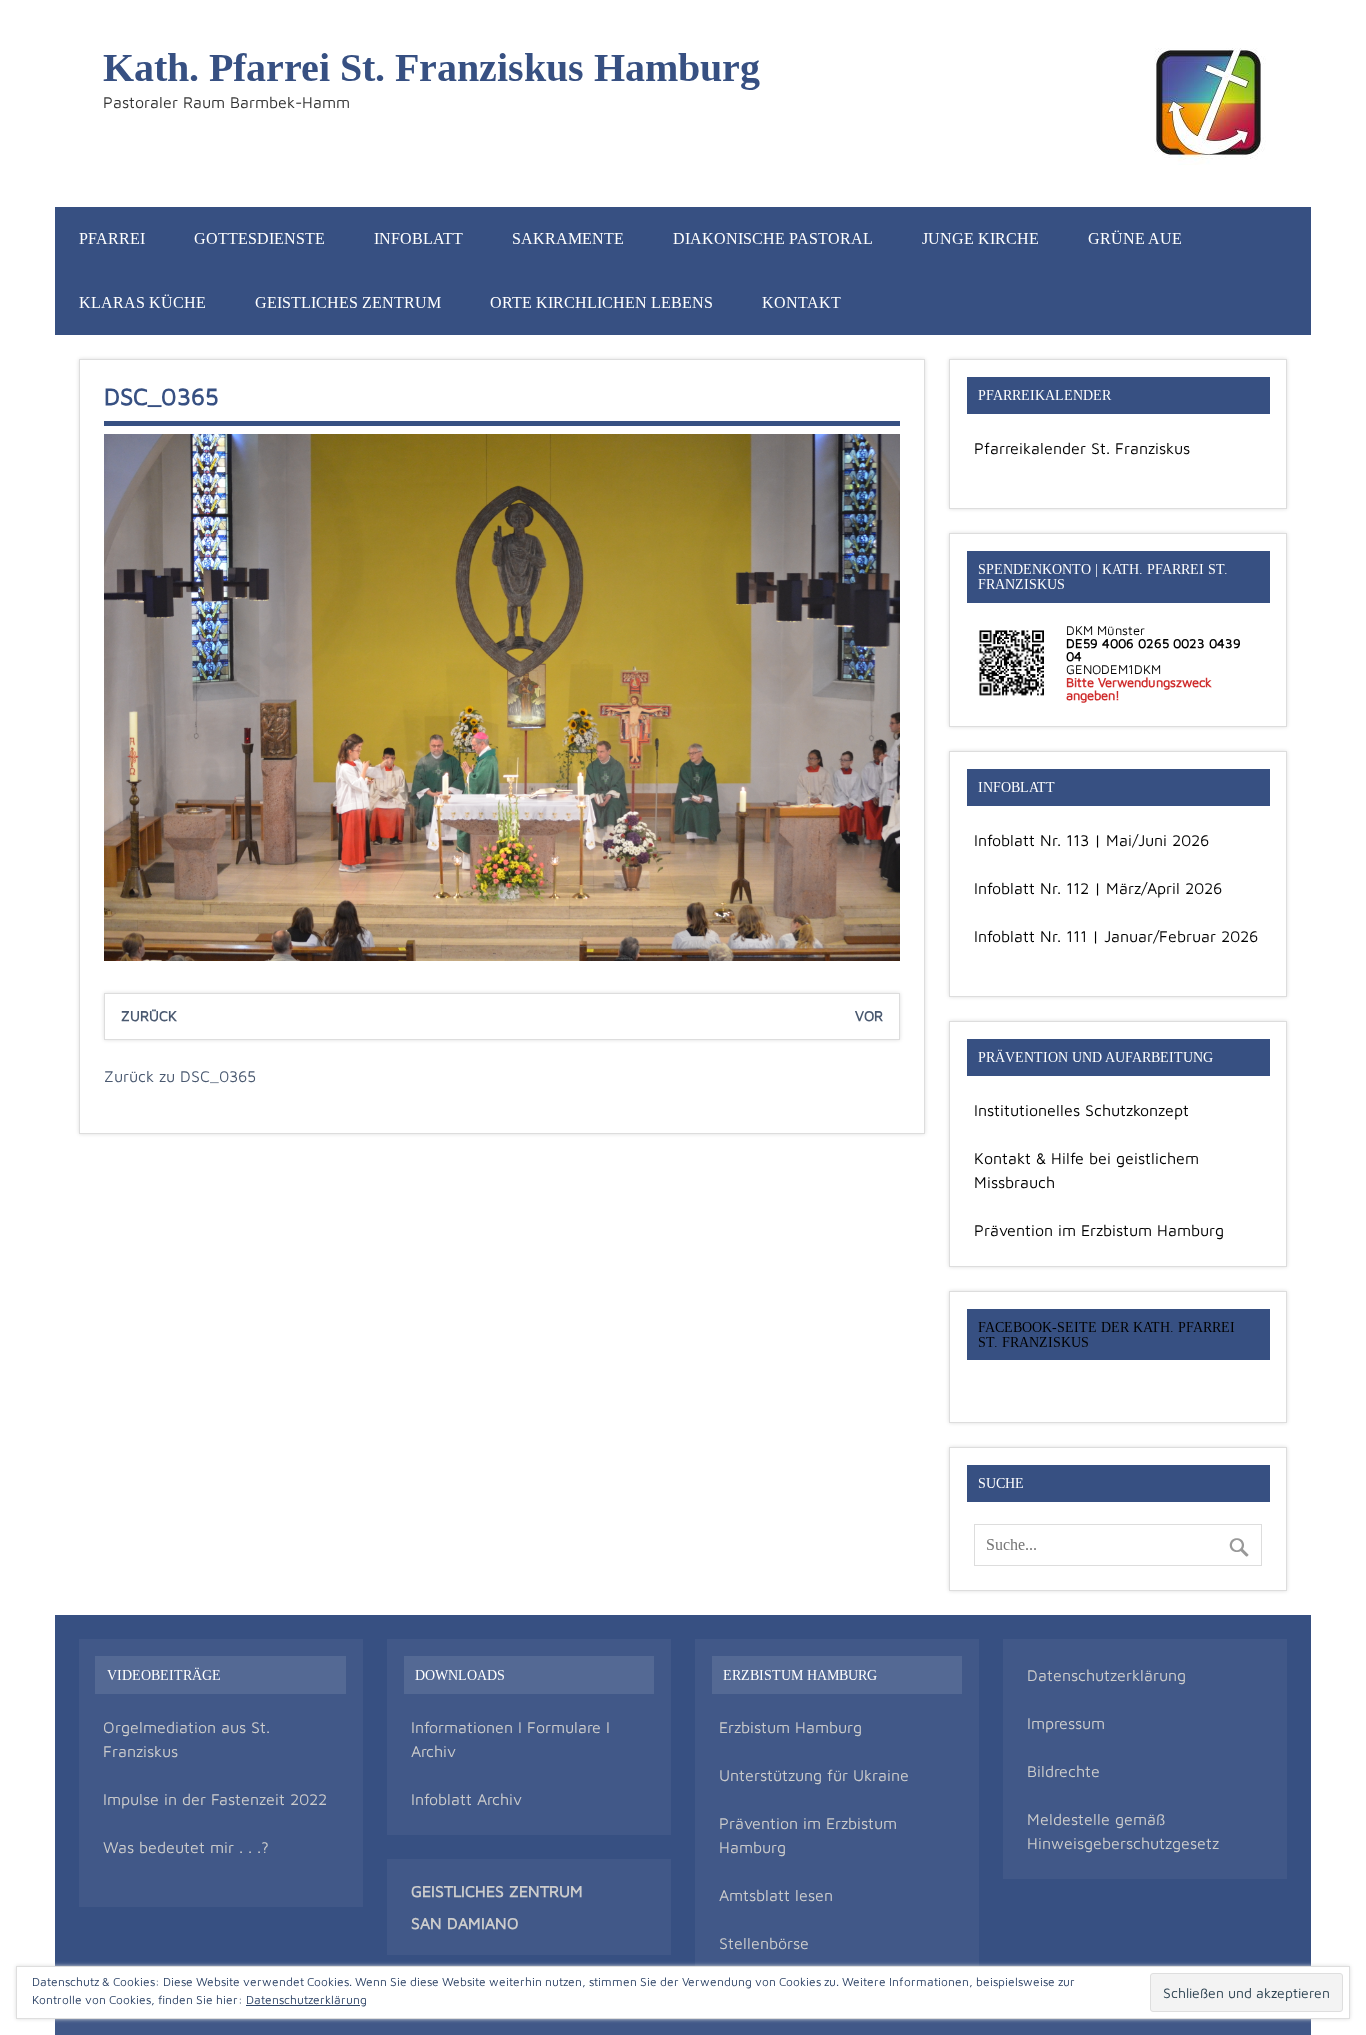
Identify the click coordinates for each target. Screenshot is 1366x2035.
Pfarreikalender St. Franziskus (1082, 448)
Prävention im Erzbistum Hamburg (1099, 1230)
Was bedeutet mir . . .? (186, 1847)
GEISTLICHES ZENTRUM (497, 1891)
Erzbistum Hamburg (790, 1727)
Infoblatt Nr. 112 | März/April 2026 (1098, 888)
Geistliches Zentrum (348, 302)
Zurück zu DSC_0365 (180, 1076)
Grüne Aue (1135, 238)
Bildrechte (1063, 1771)
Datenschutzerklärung (1106, 1675)
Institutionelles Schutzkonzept (1081, 1110)
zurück (149, 1015)
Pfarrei (112, 238)
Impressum (1066, 1723)
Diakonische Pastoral (773, 238)
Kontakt (801, 302)
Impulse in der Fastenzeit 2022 (215, 1799)
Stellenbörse (764, 1943)
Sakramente (568, 238)
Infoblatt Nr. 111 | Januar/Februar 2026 (1116, 936)
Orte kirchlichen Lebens (601, 302)
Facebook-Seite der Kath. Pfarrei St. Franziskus (1106, 1334)
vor (869, 1015)
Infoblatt (418, 238)
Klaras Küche (142, 302)
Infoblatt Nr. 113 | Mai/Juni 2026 (1091, 840)
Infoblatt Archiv (466, 1799)
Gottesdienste (259, 238)
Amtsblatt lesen (776, 1895)
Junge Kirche (980, 238)
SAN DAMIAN (459, 1923)
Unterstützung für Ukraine (814, 1775)
